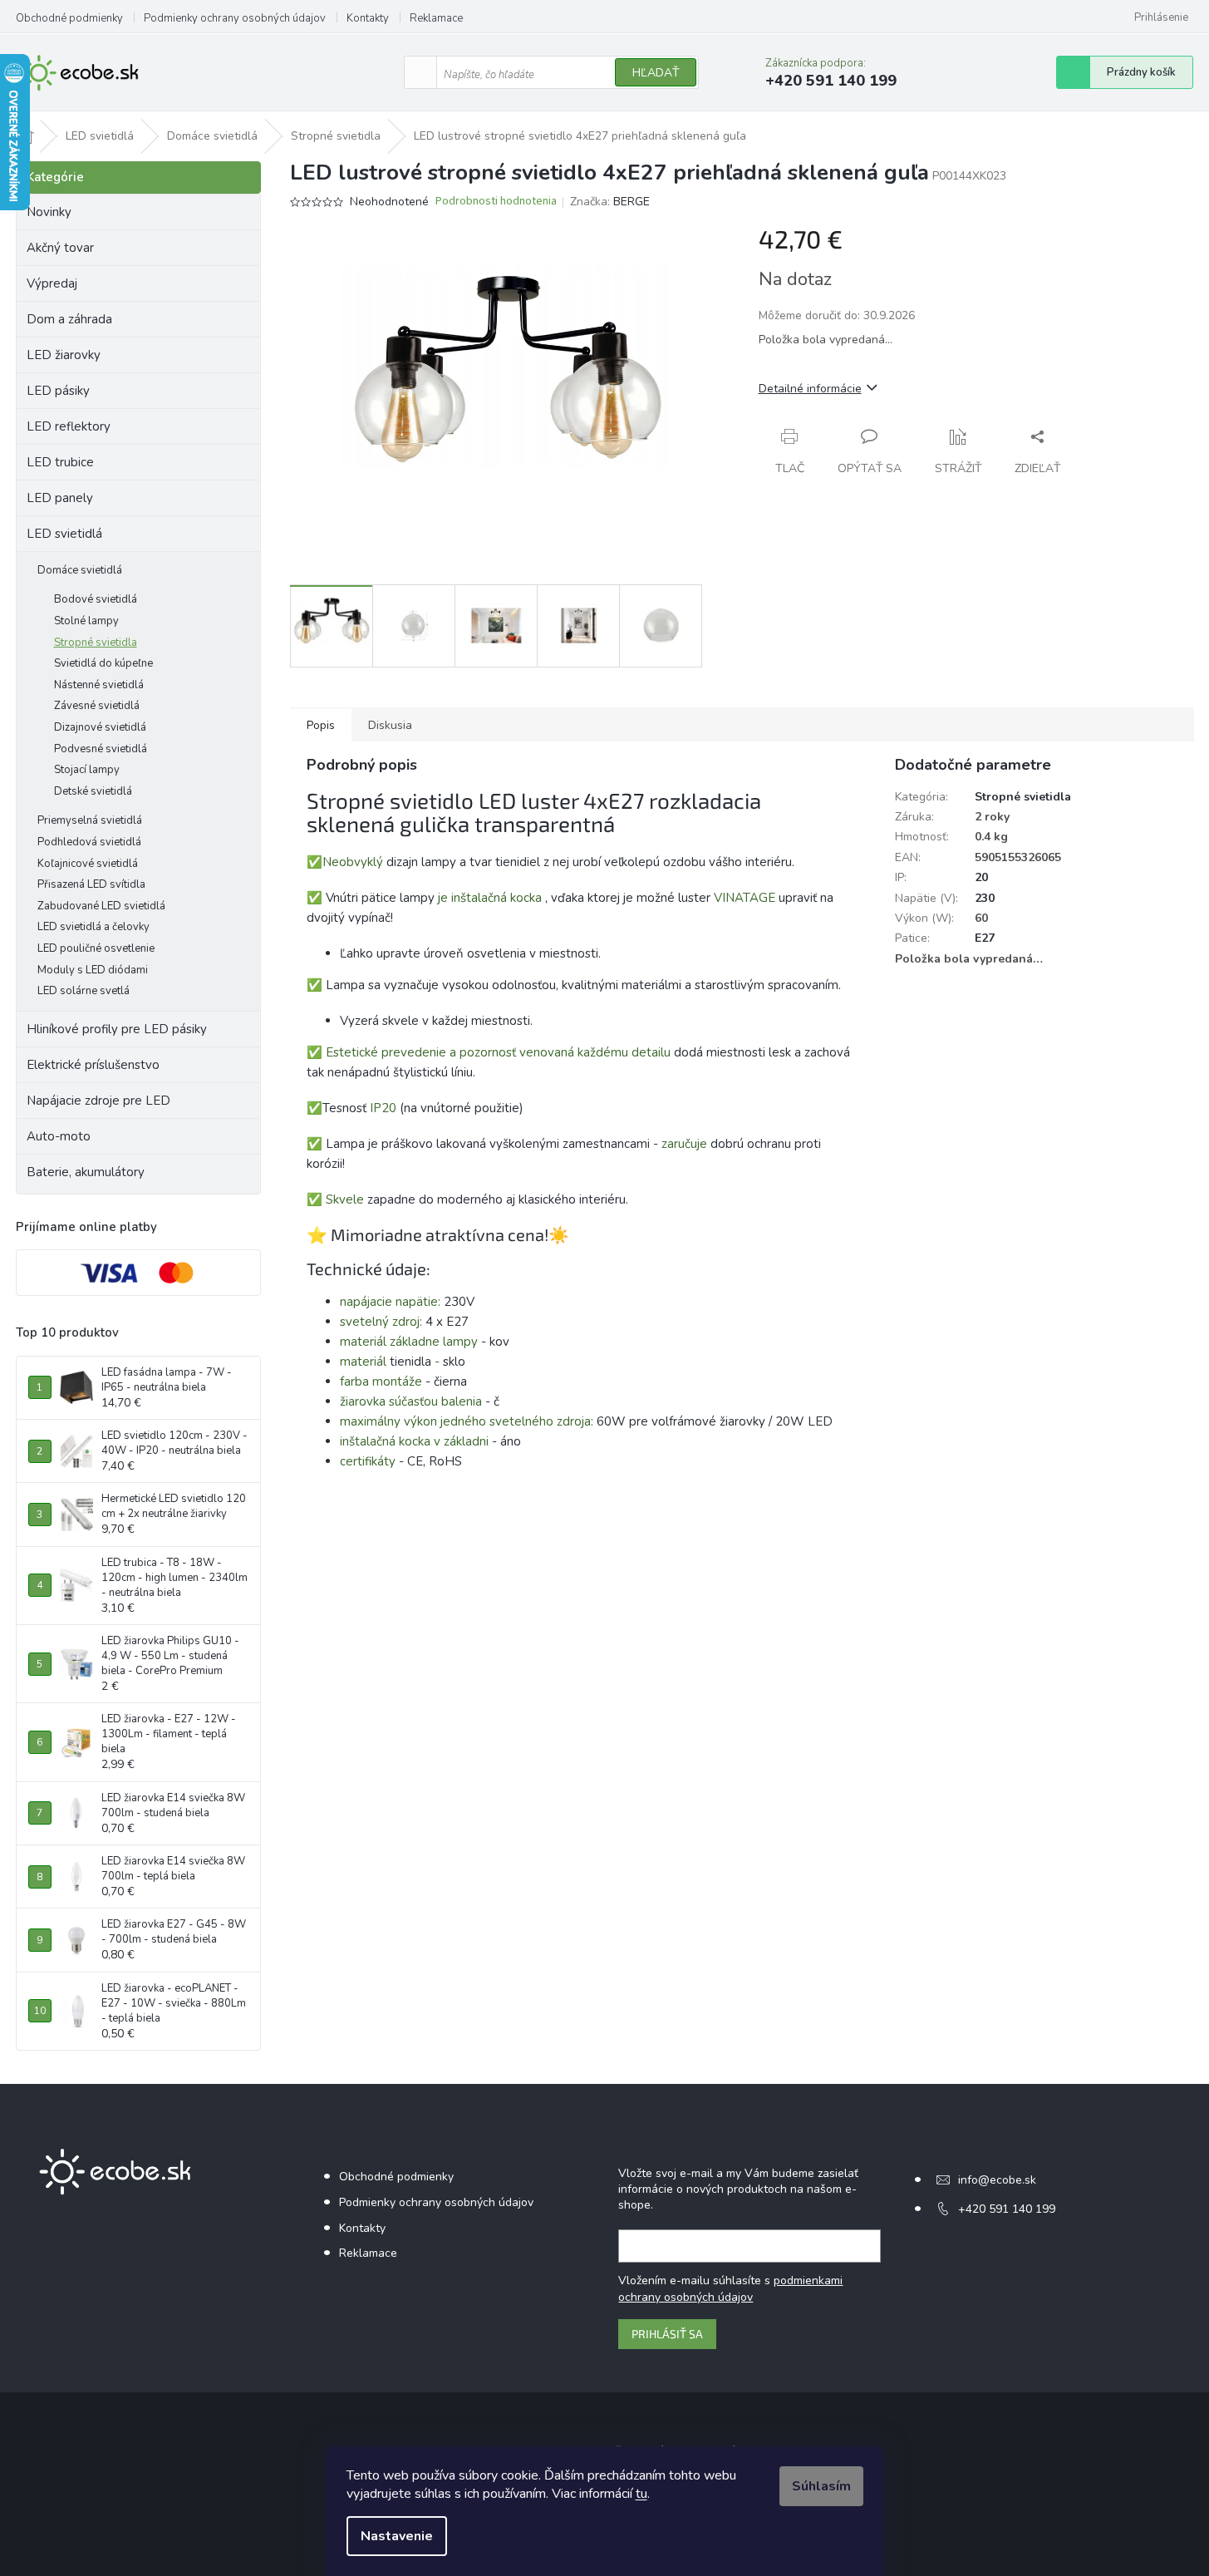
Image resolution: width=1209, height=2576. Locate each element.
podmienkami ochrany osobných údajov (730, 2289)
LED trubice (60, 462)
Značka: (610, 202)
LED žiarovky (64, 355)
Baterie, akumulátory (86, 1172)
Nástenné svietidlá (99, 685)
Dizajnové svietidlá (100, 727)
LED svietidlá (64, 534)
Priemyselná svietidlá (90, 820)
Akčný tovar (60, 248)
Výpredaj (52, 283)
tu (641, 2494)
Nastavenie (397, 2536)
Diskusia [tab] (390, 725)
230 (985, 898)
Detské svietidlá (93, 791)
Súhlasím (821, 2486)
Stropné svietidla (96, 643)
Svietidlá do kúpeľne (103, 663)
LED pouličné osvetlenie (96, 948)
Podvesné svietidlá (101, 749)
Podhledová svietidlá (89, 842)
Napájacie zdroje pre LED (98, 1101)
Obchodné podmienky (69, 18)
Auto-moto (59, 1136)
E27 (985, 938)
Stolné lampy (86, 621)
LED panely (60, 498)
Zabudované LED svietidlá (101, 906)
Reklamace (436, 18)
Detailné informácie (810, 389)
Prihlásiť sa (667, 2334)
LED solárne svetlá (84, 991)
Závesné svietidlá (97, 706)
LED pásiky (58, 391)
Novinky (49, 212)
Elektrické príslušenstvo (93, 1065)
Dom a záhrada (69, 319)
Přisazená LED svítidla (91, 884)
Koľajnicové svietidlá (88, 864)
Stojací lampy (87, 770)
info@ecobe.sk (997, 2180)
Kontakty (368, 18)
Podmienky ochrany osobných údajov (235, 18)
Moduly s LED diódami (93, 970)
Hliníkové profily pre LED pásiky (117, 1029)
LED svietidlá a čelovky (93, 927)
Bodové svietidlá (96, 599)
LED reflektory (69, 426)
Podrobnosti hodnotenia (496, 202)
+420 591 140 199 (1007, 2209)
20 (981, 877)
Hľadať (656, 73)
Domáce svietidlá (80, 570)
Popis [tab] (321, 725)
